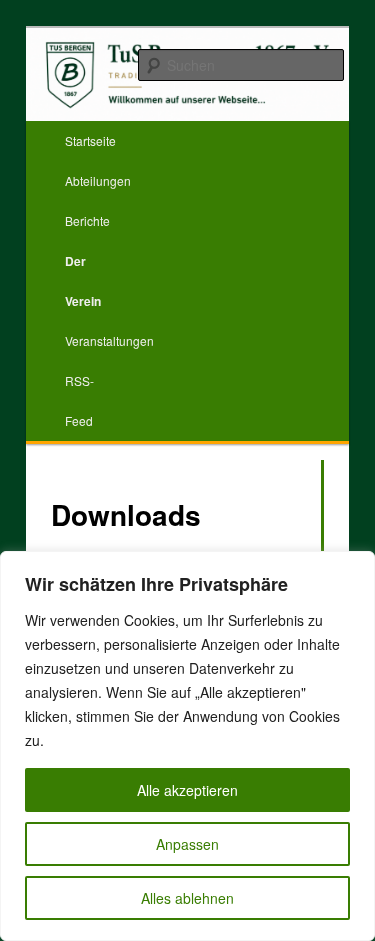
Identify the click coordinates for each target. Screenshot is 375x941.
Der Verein (83, 281)
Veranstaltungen (109, 340)
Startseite (90, 140)
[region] (187, 746)
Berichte (87, 220)
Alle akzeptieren (187, 790)
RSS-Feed (79, 400)
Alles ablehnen (187, 898)
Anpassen (187, 844)
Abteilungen (98, 180)
